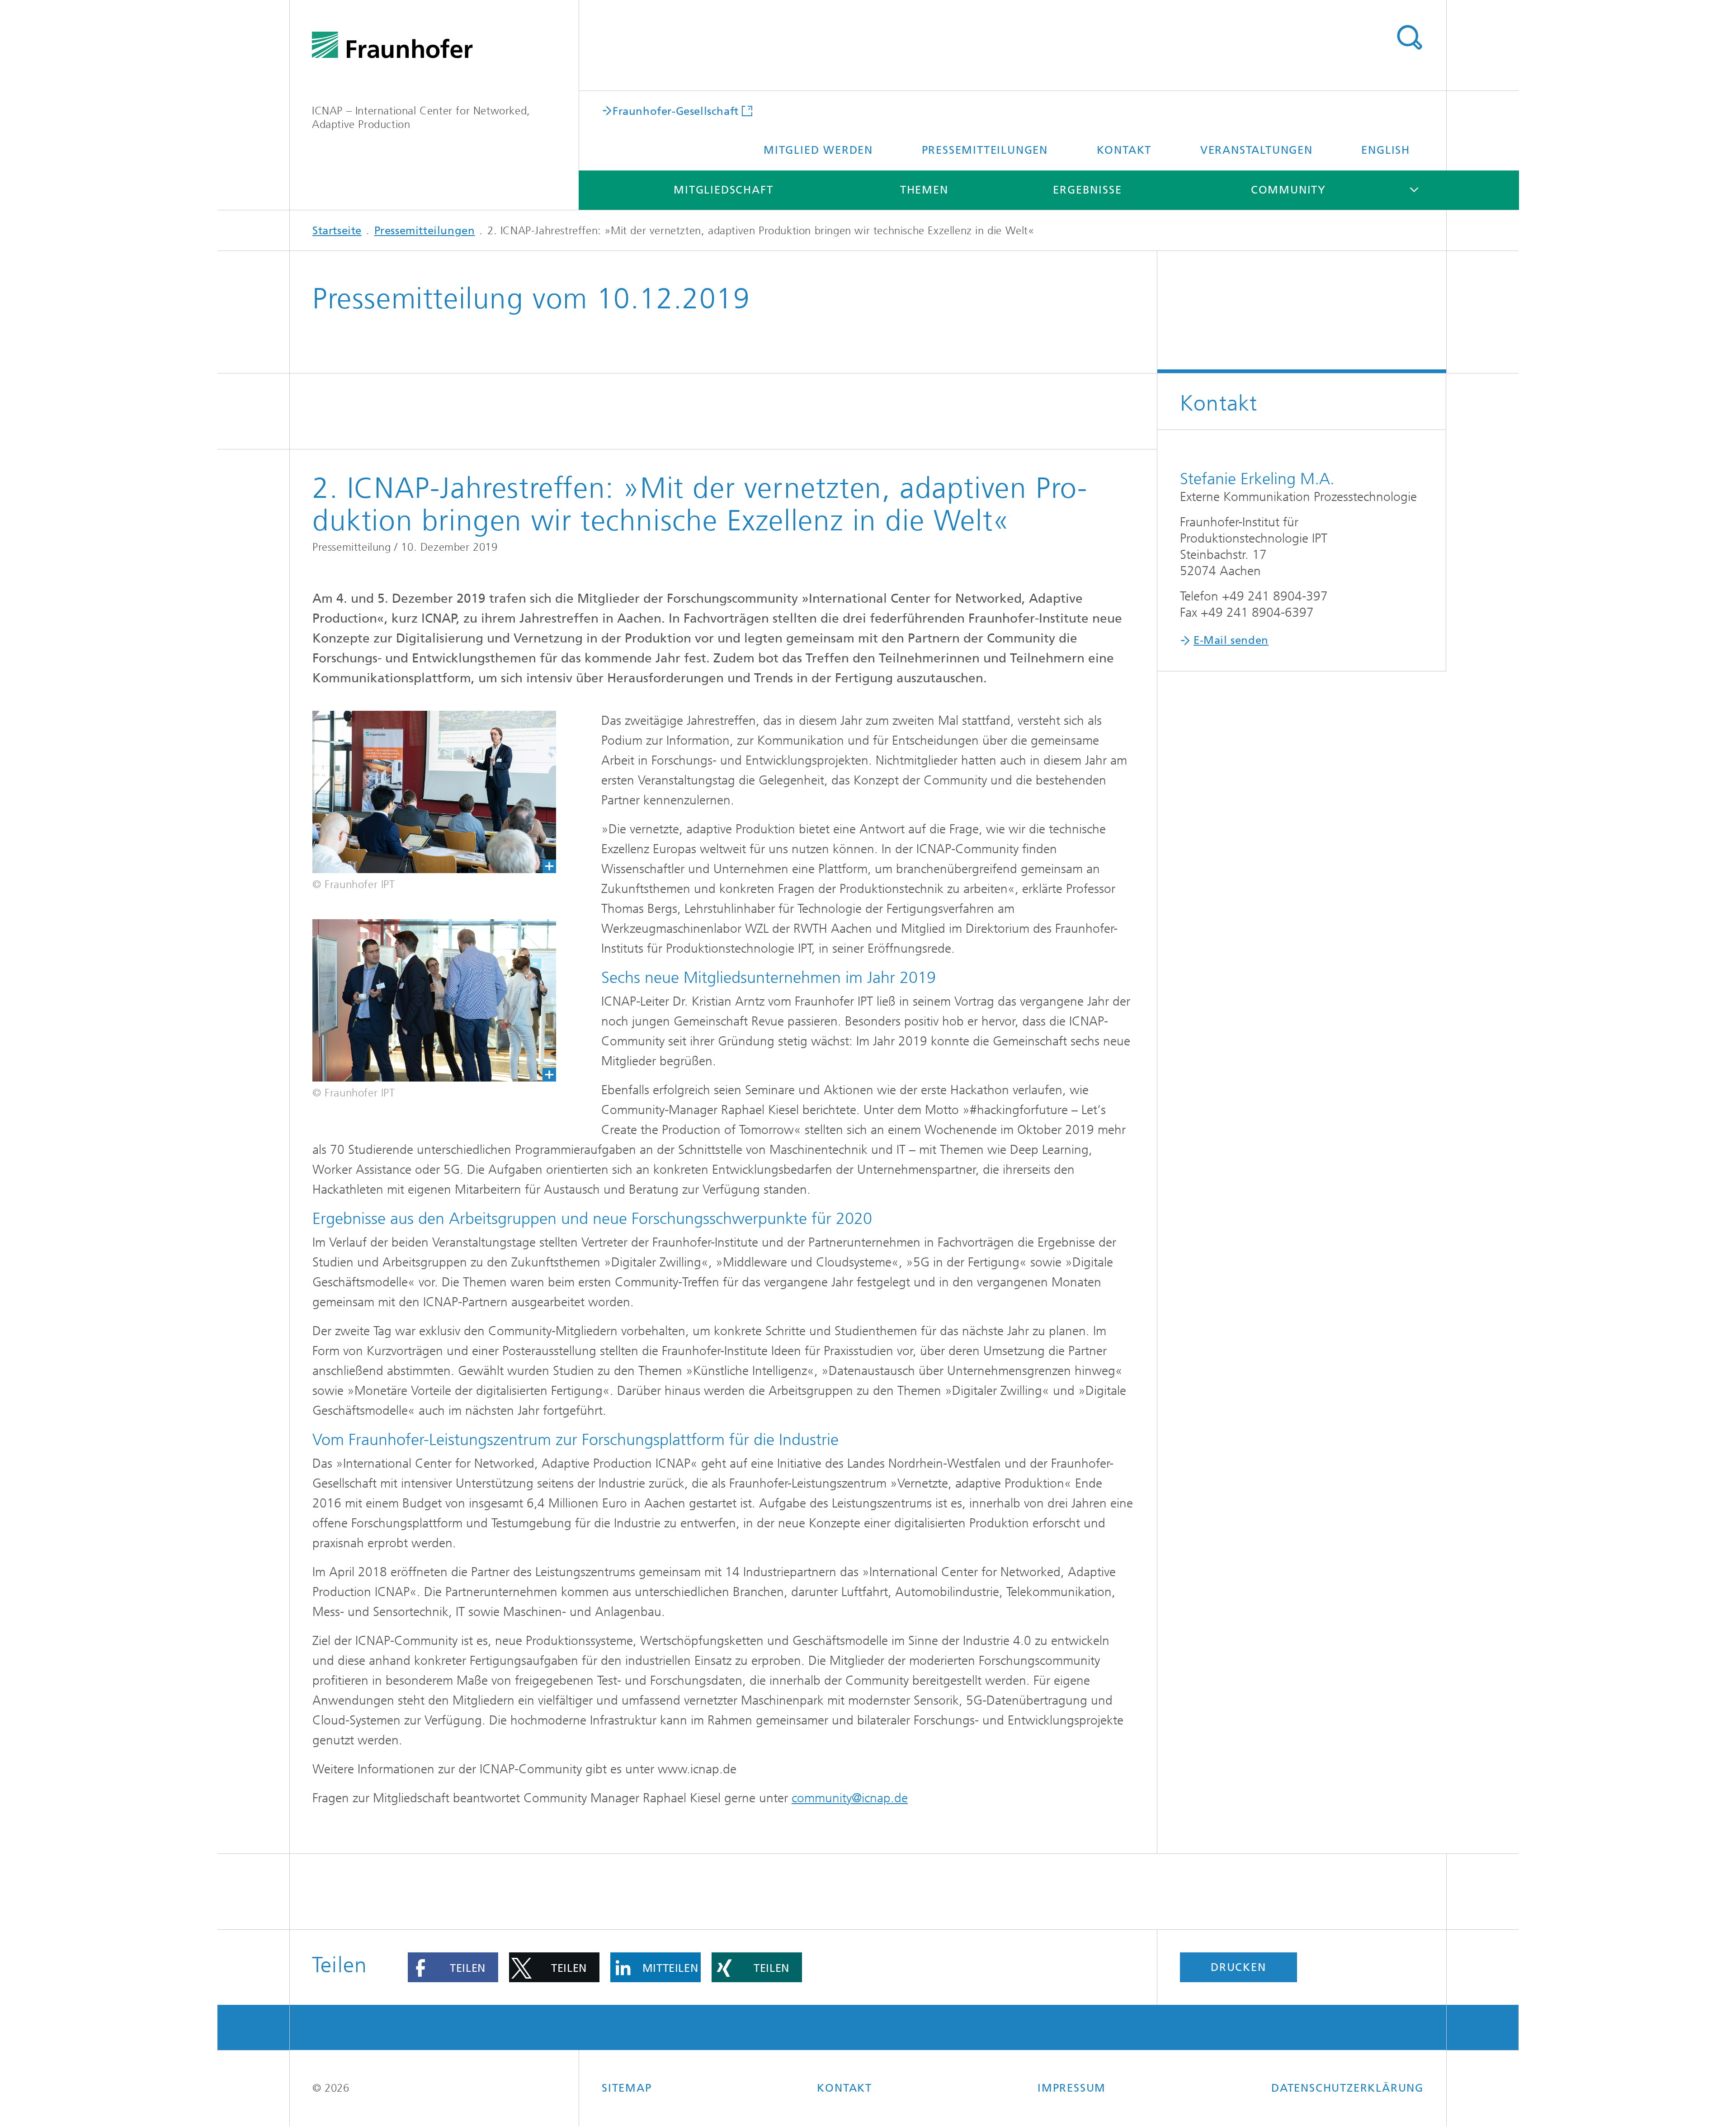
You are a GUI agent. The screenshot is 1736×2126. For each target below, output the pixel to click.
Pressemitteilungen (985, 150)
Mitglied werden (818, 150)
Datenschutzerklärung (1347, 2088)
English (1386, 150)
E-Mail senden (1231, 640)
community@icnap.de (850, 1798)
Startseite (337, 231)
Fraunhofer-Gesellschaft (676, 111)
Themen (924, 190)
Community (1288, 190)
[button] (453, 1967)
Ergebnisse (1087, 190)
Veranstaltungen (1257, 150)
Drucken (1238, 1967)
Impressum (1072, 2088)
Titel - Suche (1409, 38)
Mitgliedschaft (723, 190)
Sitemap (627, 2088)
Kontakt (1124, 150)
